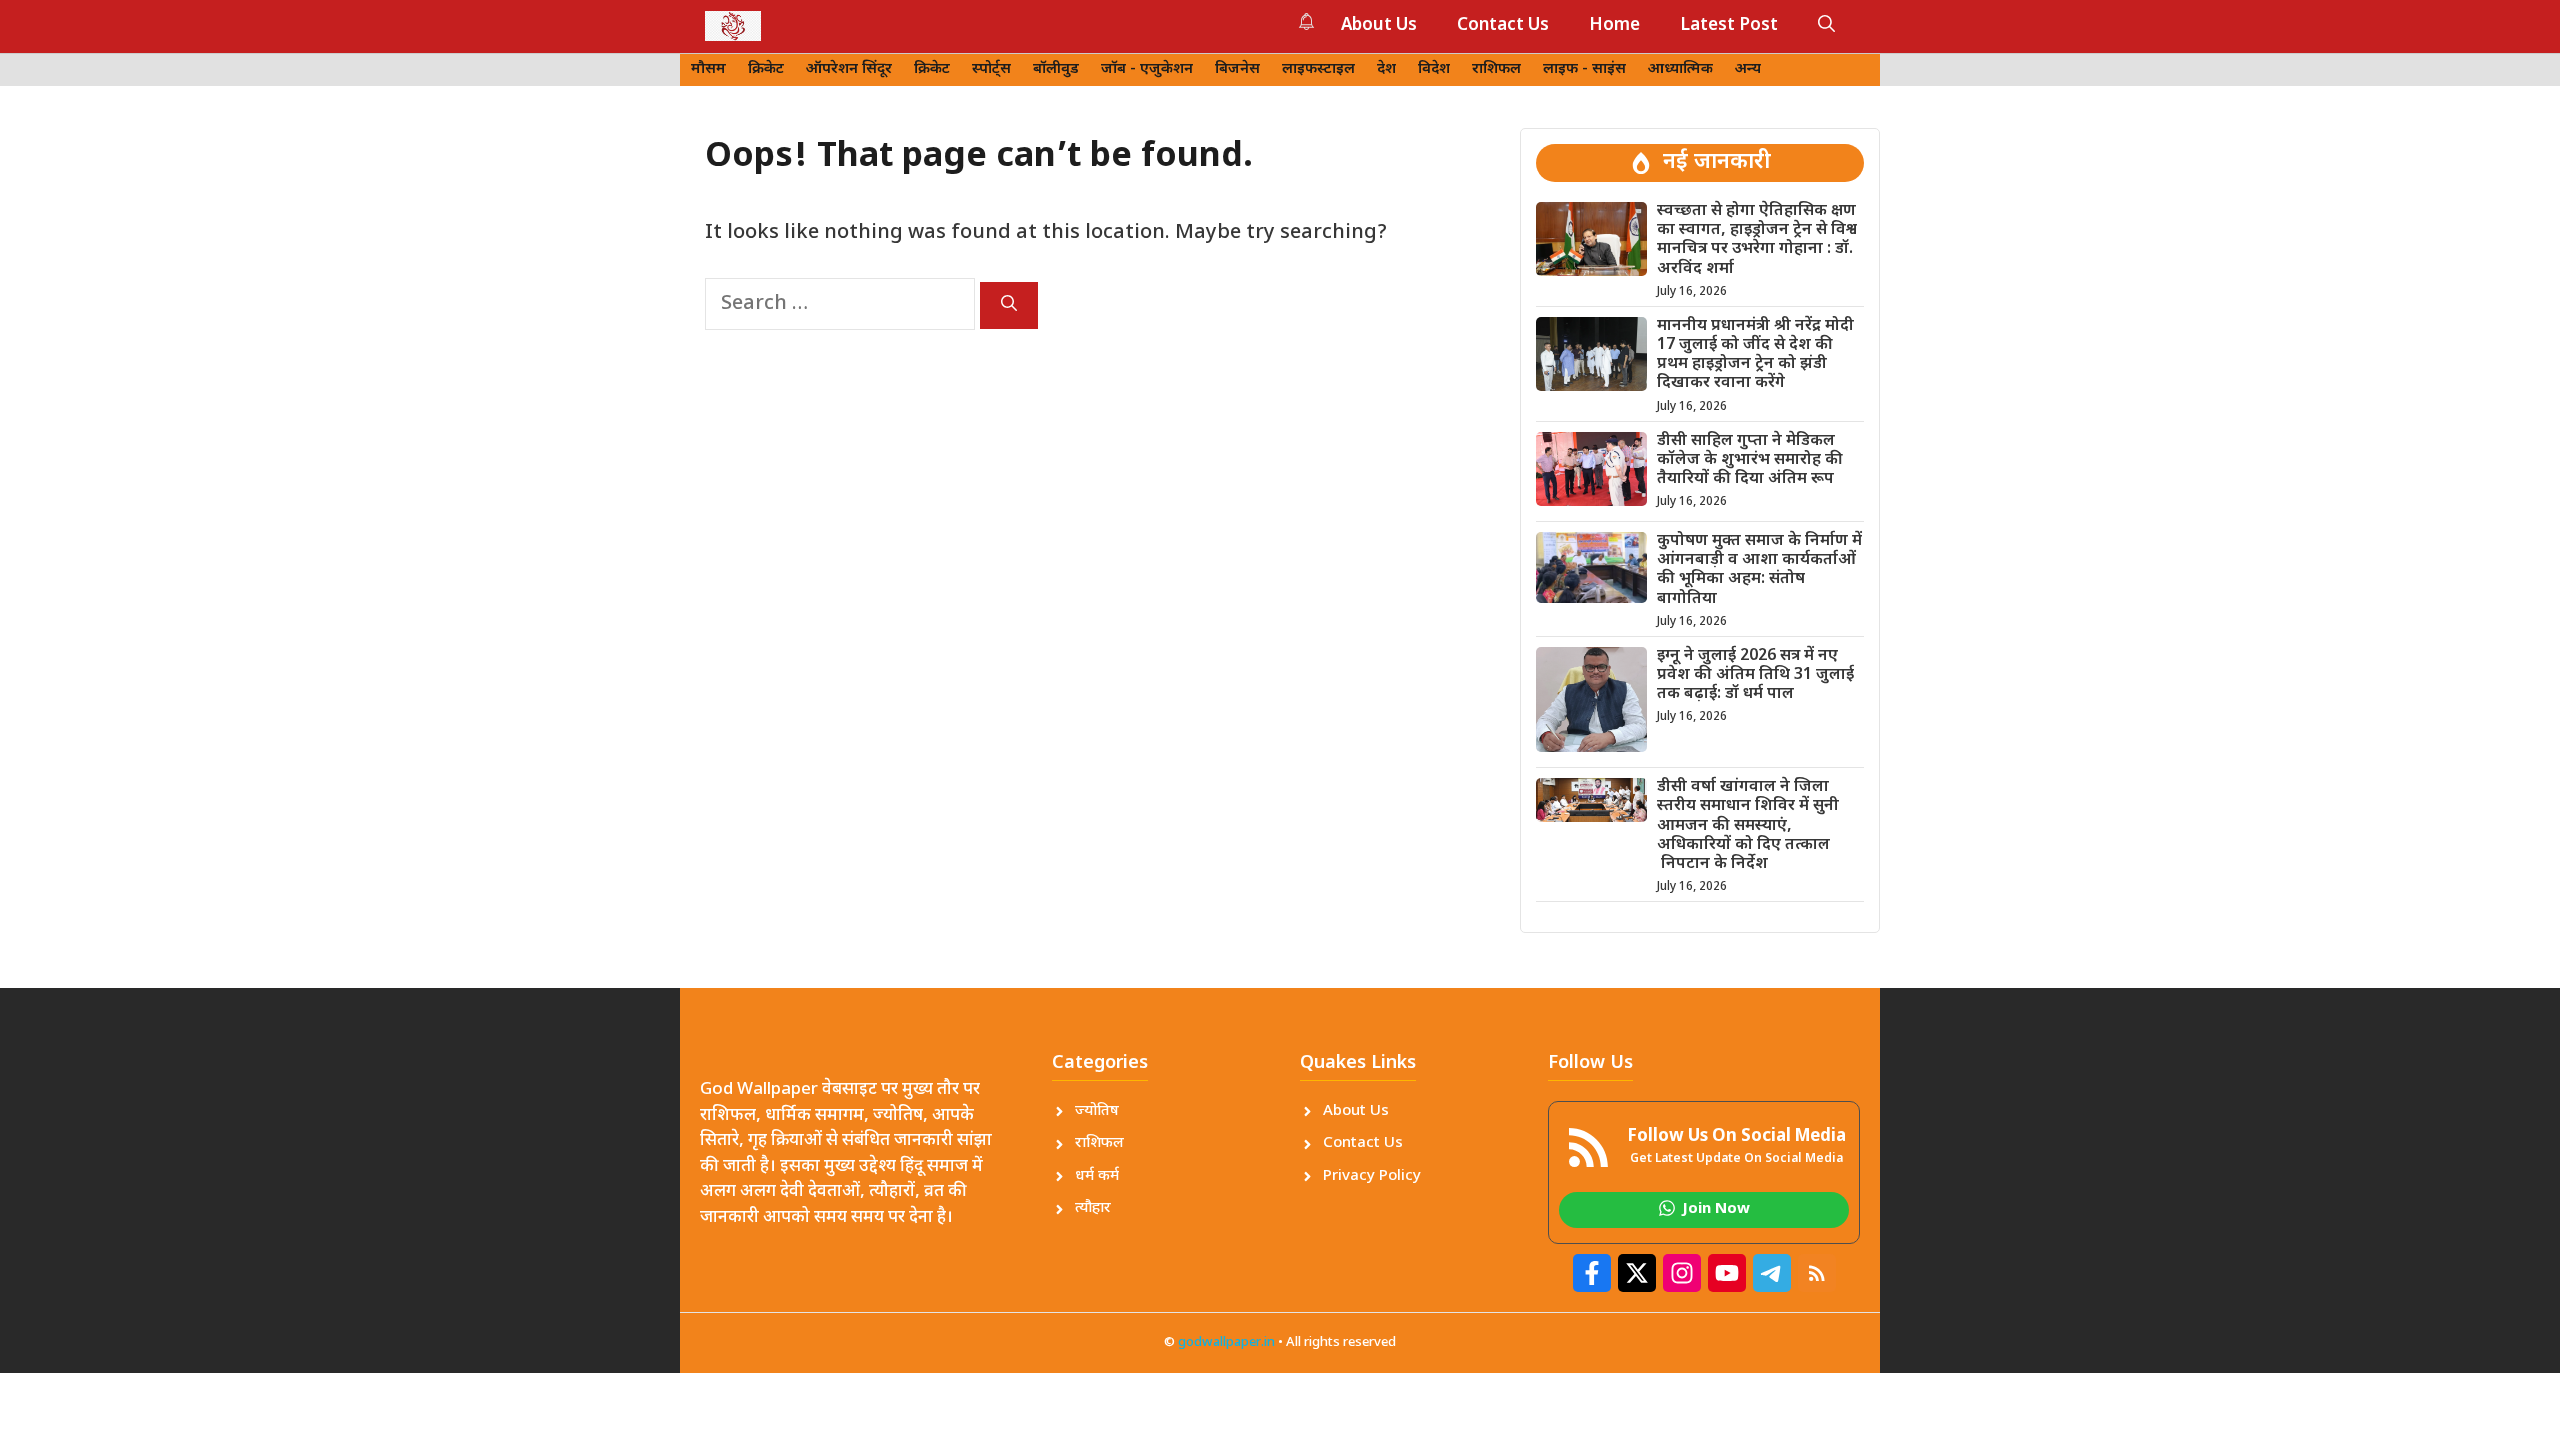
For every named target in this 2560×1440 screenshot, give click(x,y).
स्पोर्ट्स (991, 69)
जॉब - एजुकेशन (1147, 69)
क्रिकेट (766, 69)
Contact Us (1503, 26)
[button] (1826, 26)
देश (1386, 69)
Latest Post (1729, 26)
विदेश (1434, 69)
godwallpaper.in (1226, 1342)
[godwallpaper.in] (733, 26)
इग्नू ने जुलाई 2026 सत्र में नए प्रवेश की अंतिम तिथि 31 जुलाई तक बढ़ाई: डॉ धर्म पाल (1755, 675)
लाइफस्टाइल (1318, 69)
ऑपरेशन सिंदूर (849, 69)
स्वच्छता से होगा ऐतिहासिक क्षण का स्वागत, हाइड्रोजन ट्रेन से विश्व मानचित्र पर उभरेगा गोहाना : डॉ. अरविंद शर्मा (1757, 240)
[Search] (1009, 305)
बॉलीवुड (1056, 69)
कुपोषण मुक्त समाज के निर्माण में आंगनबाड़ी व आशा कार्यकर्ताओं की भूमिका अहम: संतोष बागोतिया (1759, 570)
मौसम (708, 69)
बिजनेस (1237, 69)
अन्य (1748, 69)
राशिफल (1496, 69)
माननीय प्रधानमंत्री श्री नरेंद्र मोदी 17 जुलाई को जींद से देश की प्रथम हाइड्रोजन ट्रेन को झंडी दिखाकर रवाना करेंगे (1755, 355)
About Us (1379, 26)
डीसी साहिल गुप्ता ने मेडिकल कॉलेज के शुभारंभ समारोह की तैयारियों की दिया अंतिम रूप (1750, 460)
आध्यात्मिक (1680, 69)
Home (1614, 26)
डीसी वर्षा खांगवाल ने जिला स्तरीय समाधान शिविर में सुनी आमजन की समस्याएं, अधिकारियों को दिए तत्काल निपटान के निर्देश (1748, 826)
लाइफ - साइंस (1584, 69)
